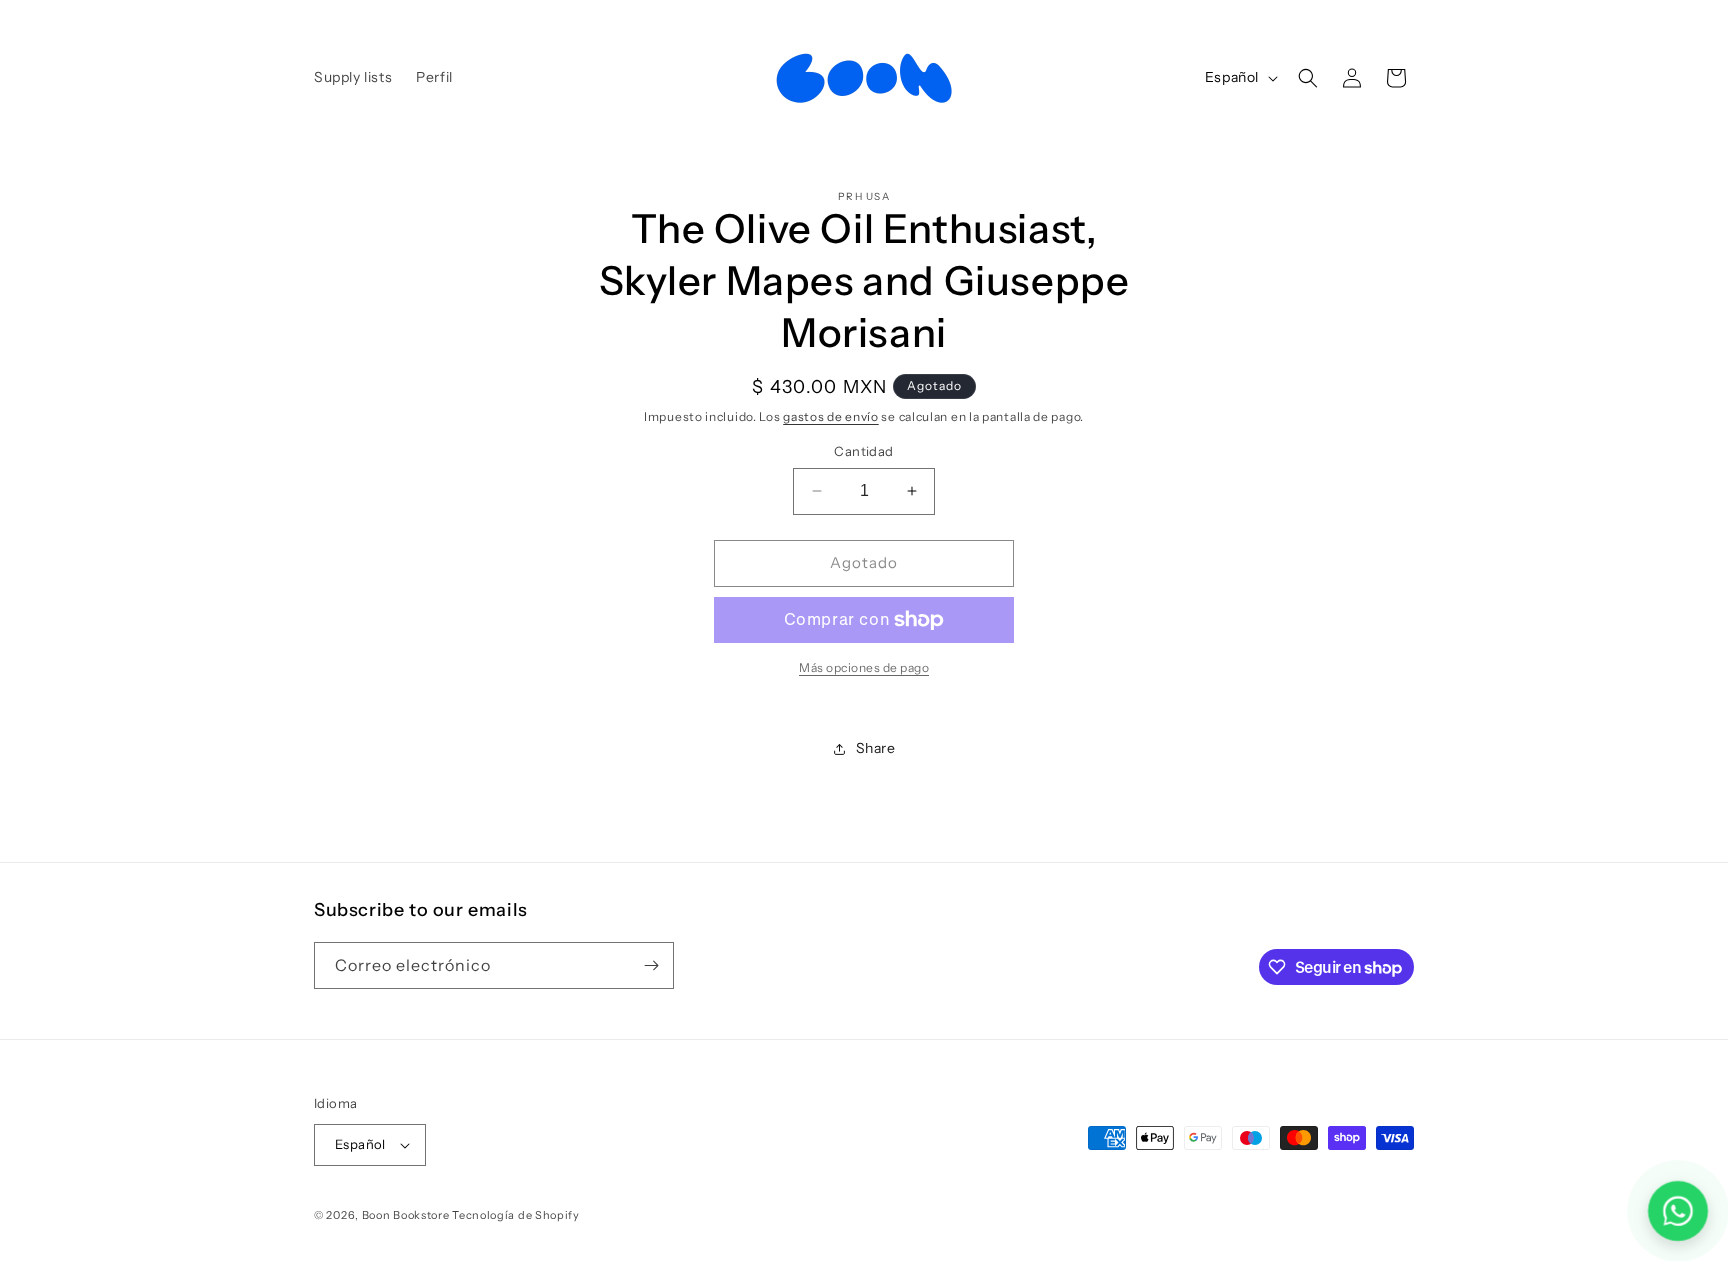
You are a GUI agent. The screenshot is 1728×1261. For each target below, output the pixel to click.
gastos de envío (831, 416)
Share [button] (876, 748)
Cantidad (863, 451)
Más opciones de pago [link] (864, 667)
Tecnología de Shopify (516, 1215)
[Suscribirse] (651, 965)
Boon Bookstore (406, 1215)
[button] (1308, 78)
